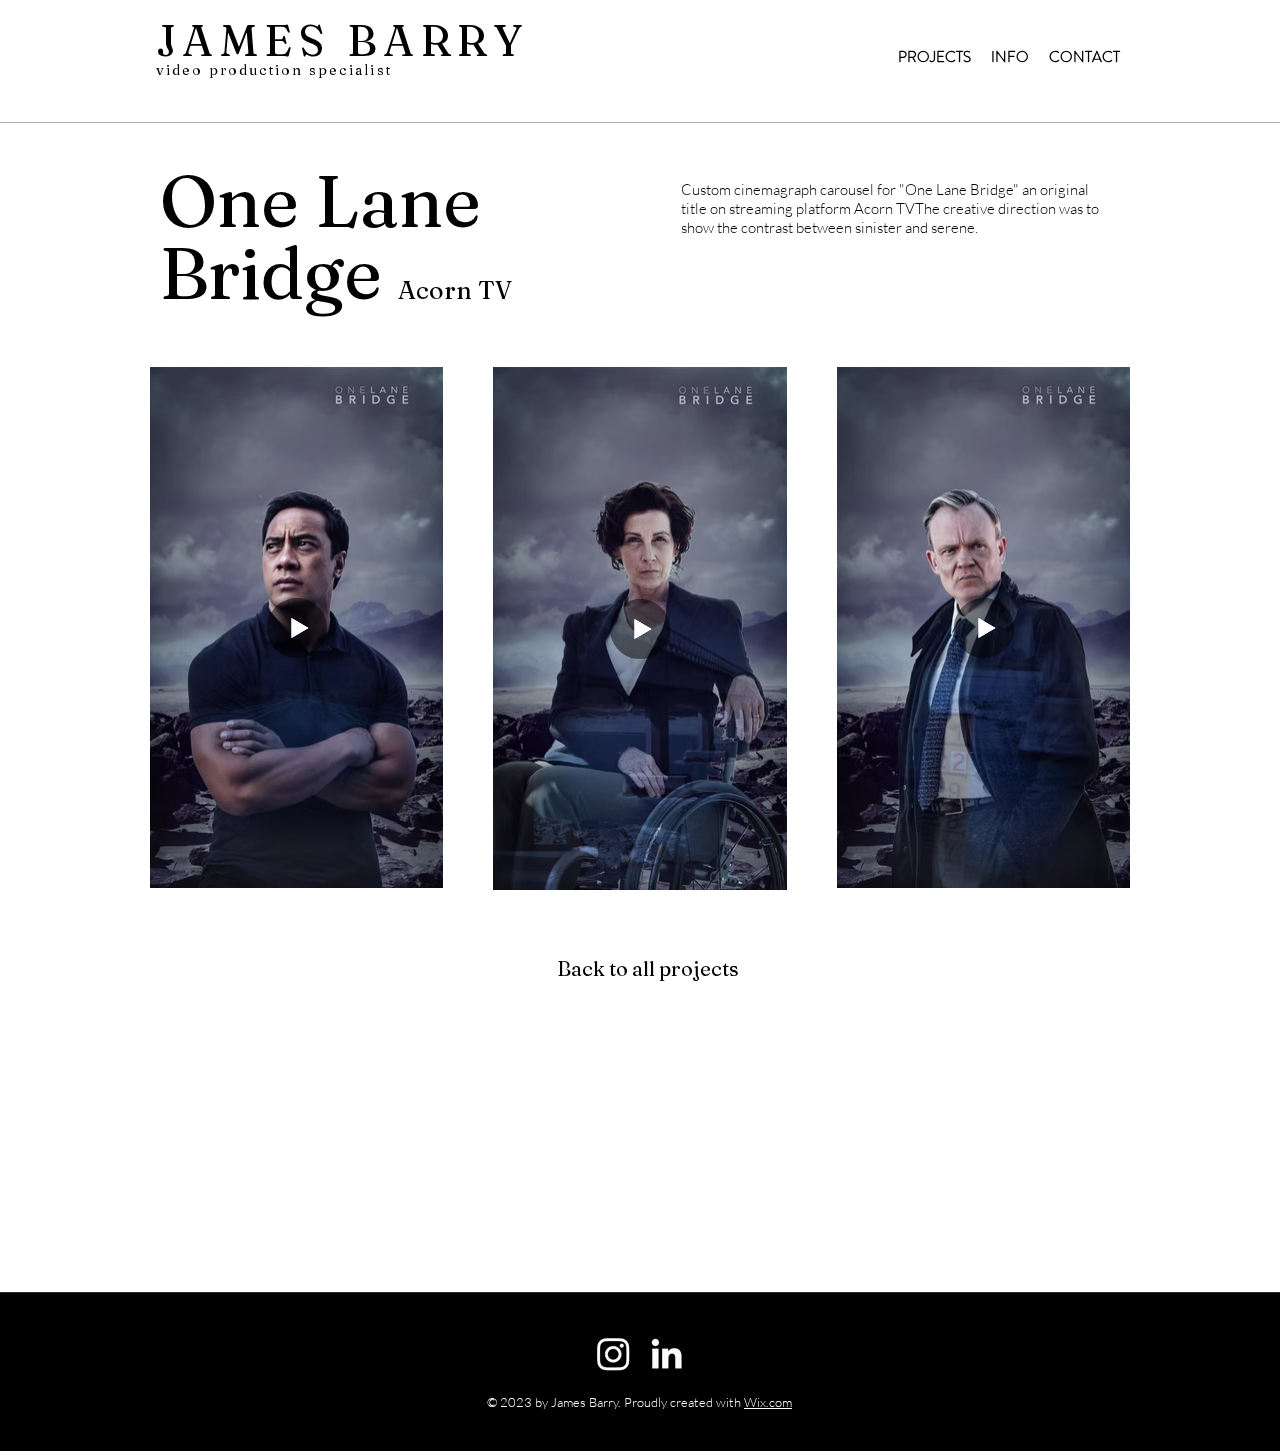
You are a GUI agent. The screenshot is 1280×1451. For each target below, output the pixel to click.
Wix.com (768, 1402)
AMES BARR (337, 40)
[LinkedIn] (666, 1353)
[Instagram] (613, 1353)
